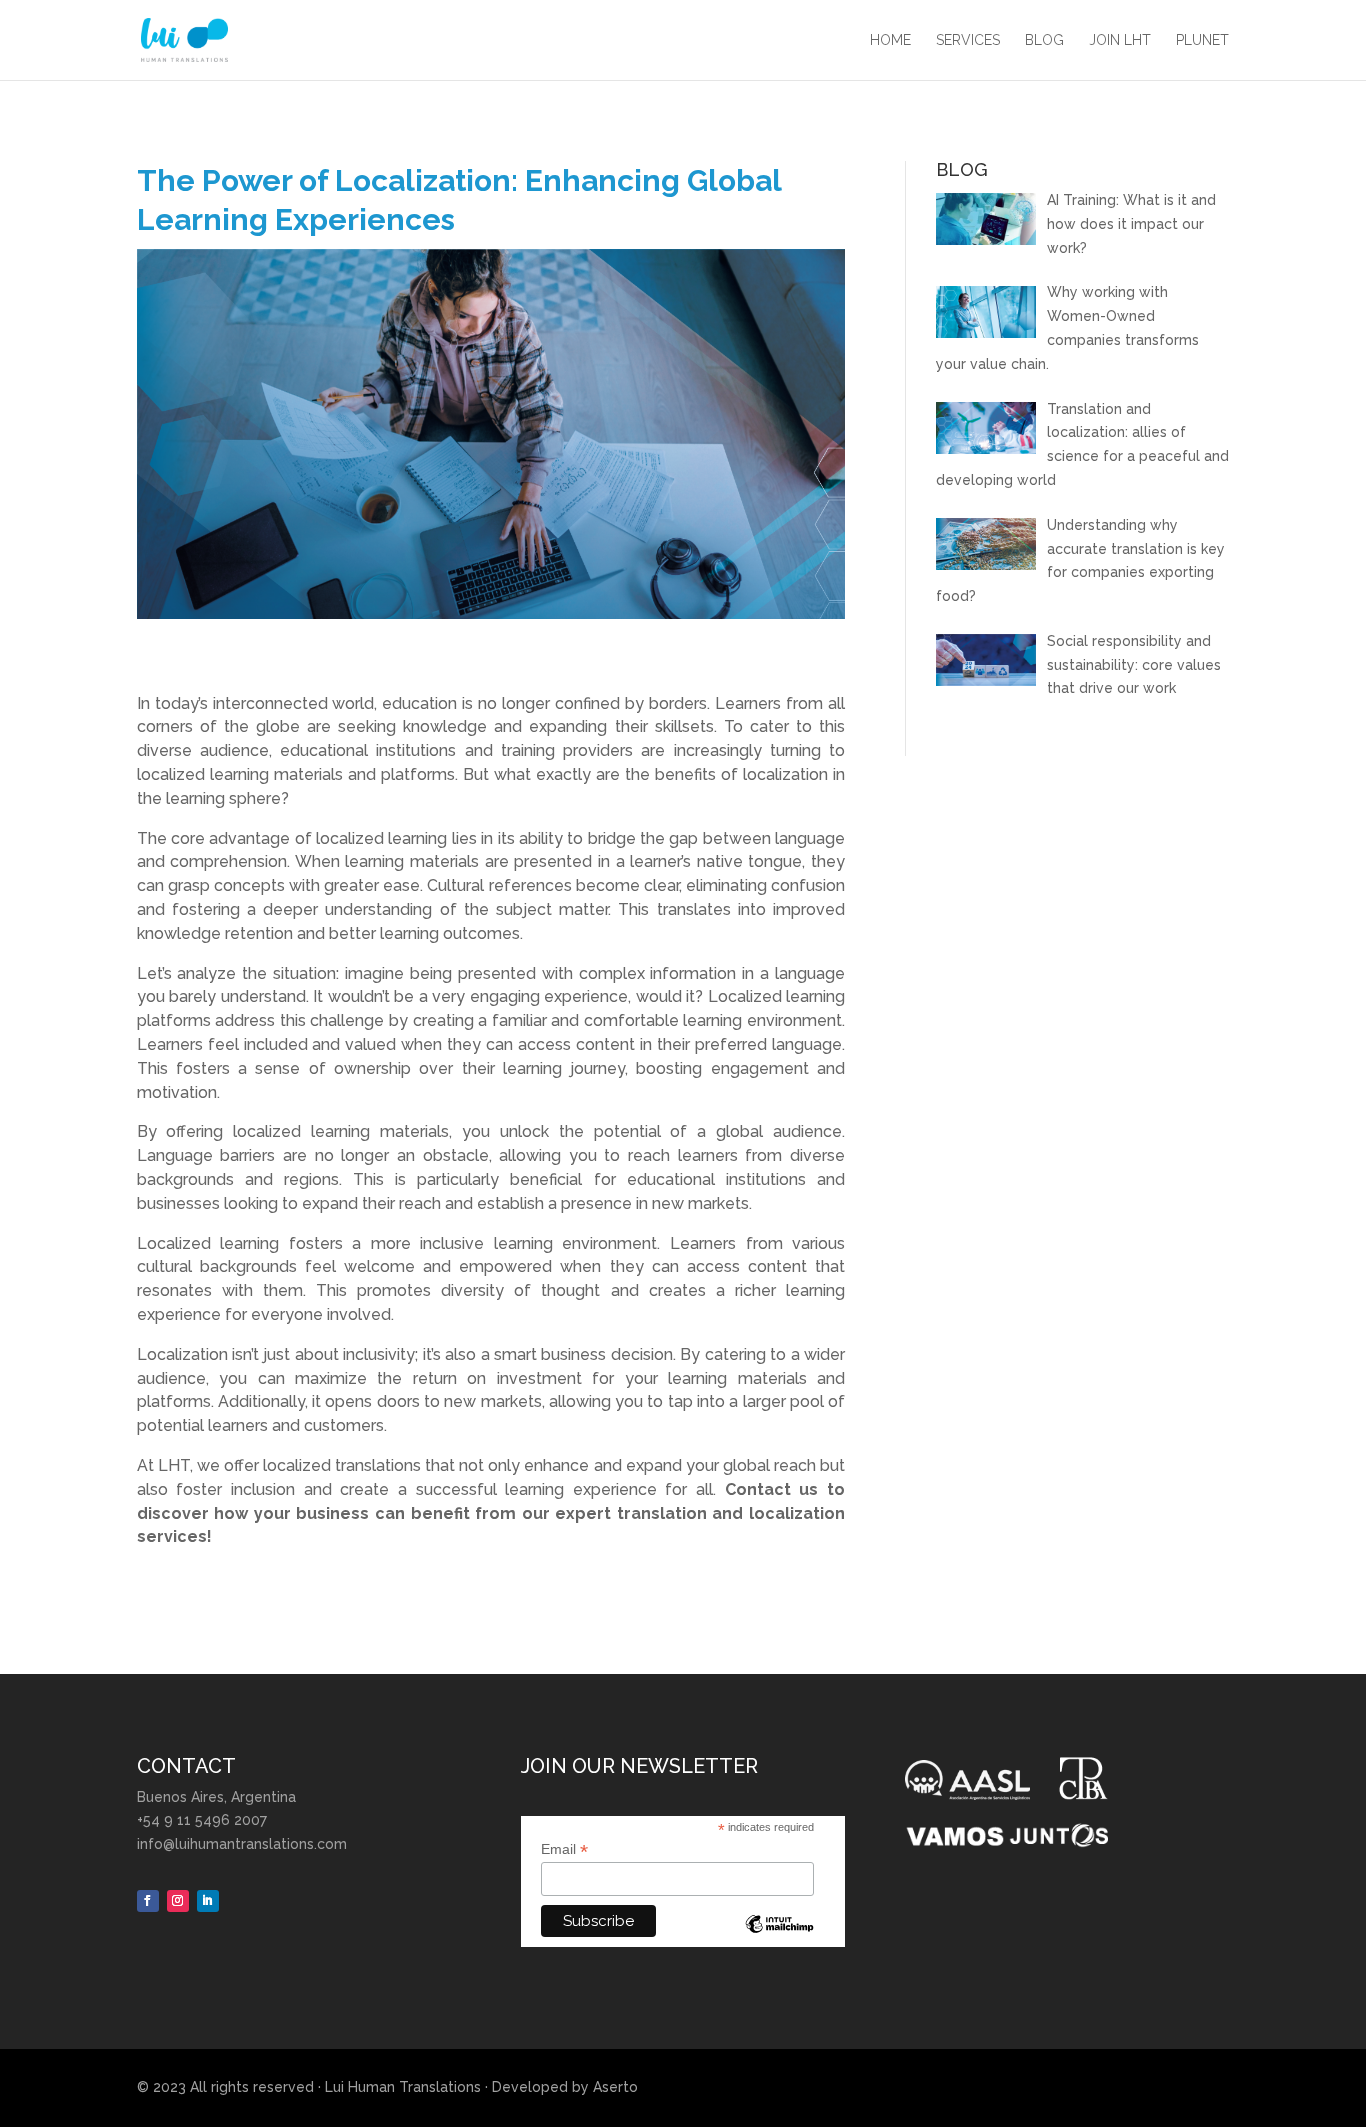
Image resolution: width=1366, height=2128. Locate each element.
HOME (890, 40)
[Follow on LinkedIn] (208, 1901)
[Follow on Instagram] (178, 1901)
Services (968, 40)
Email (564, 1849)
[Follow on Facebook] (148, 1901)
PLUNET (1202, 40)
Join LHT (1120, 40)
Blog (1044, 40)
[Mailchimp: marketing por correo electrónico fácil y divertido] (779, 1939)
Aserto (615, 2087)
